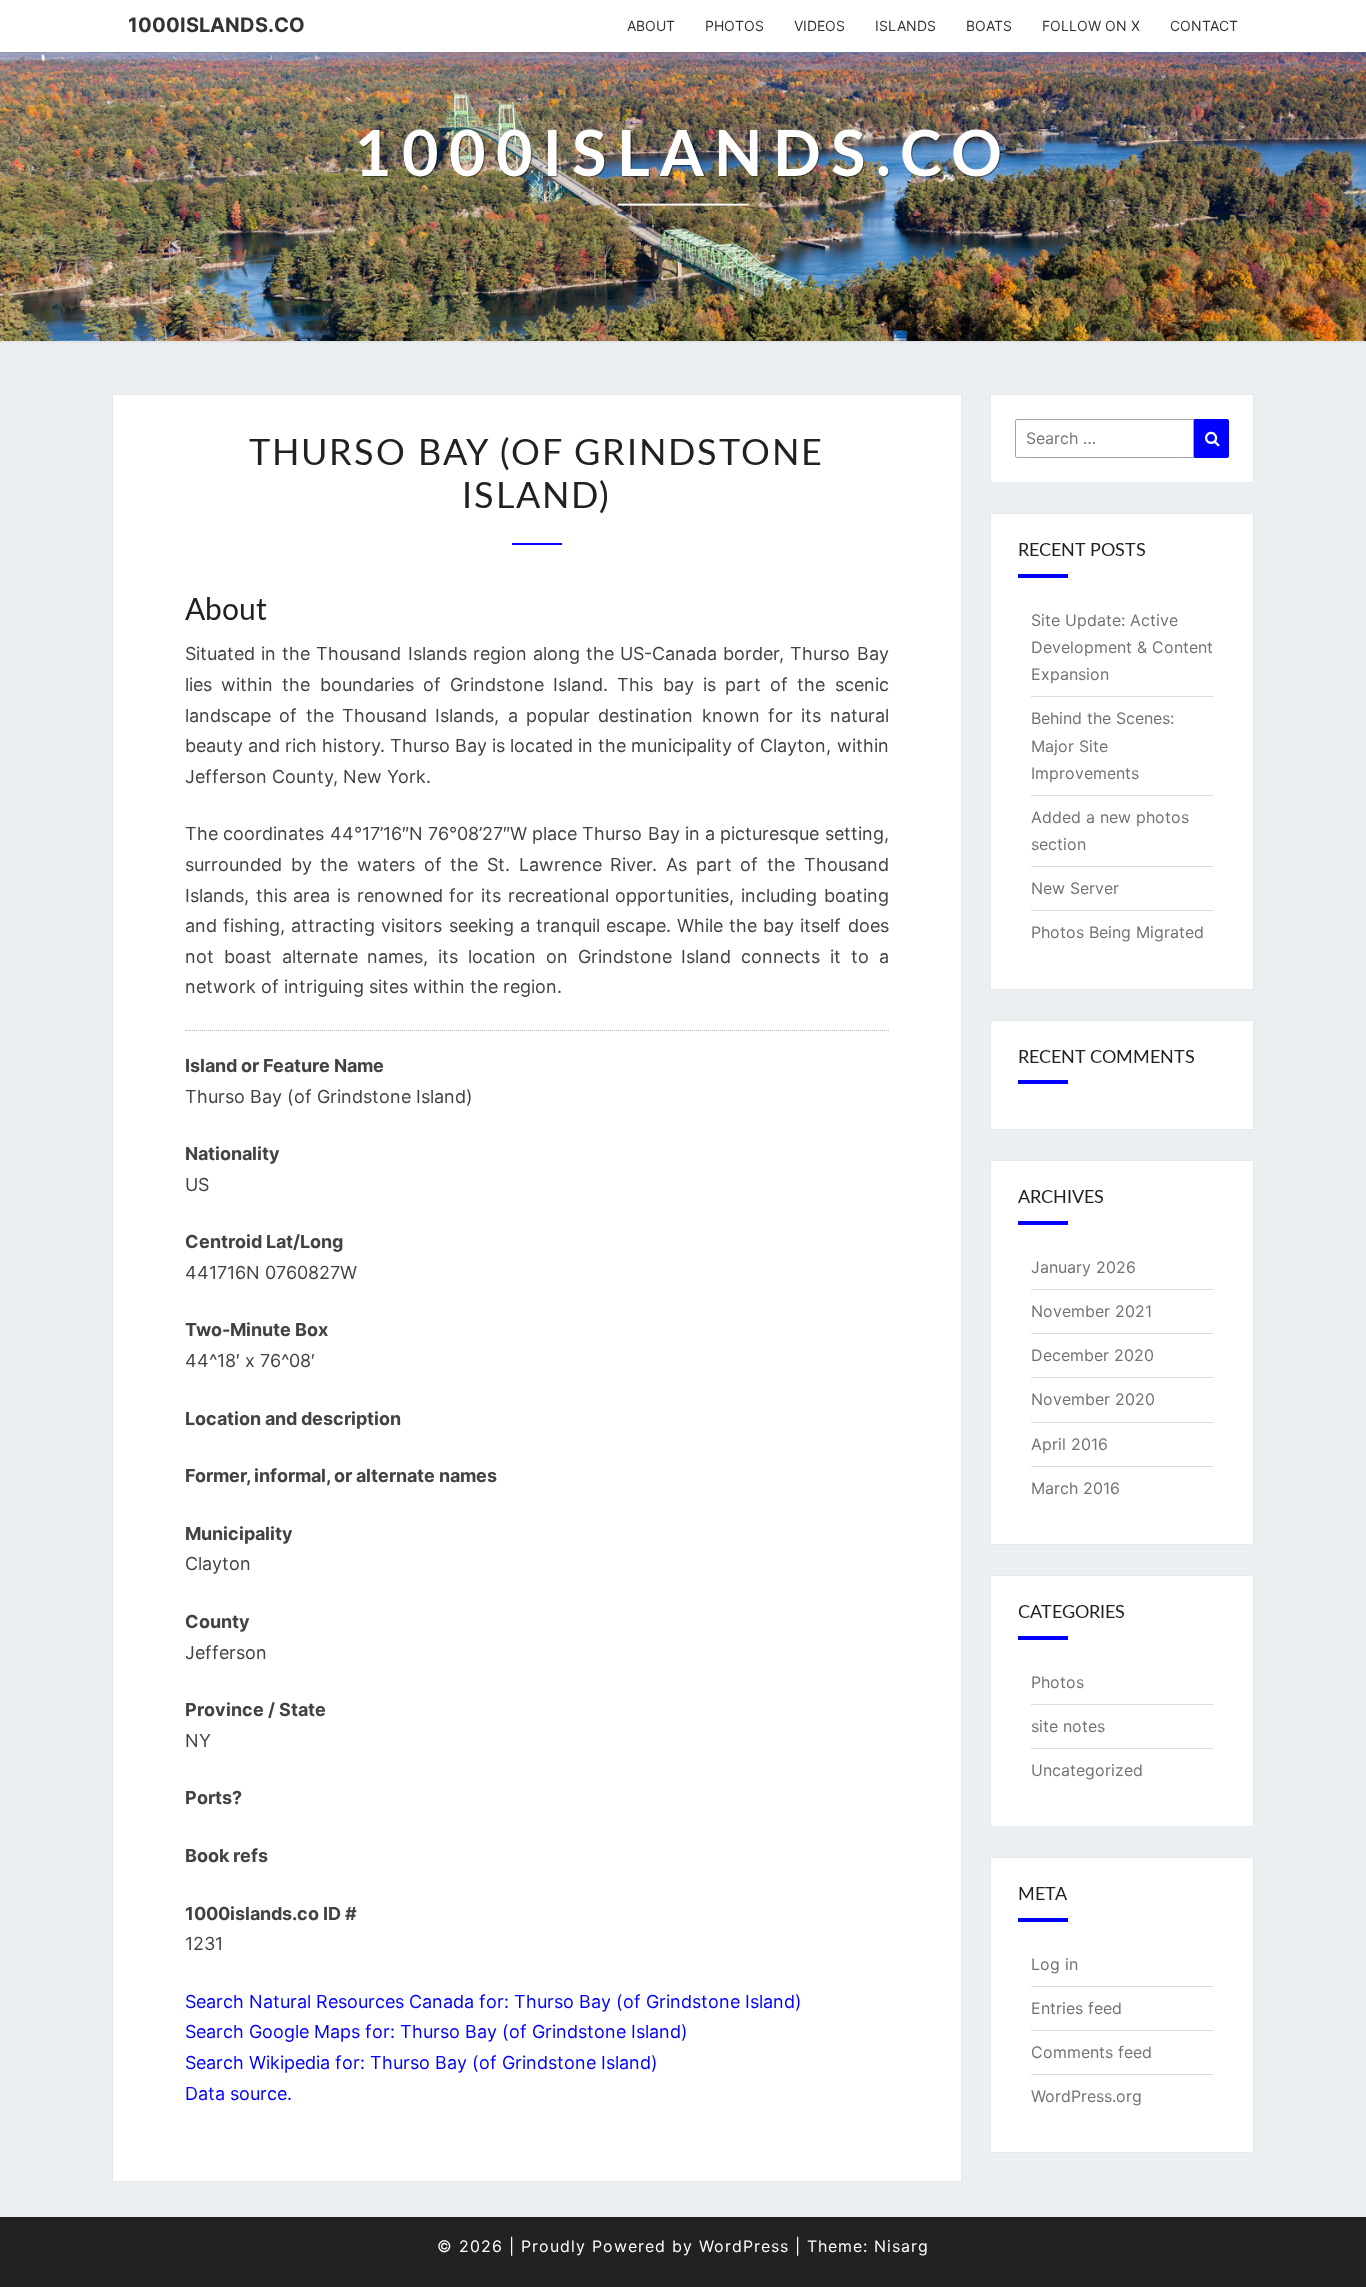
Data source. (238, 2093)
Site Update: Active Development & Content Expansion (1122, 647)
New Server (1075, 888)
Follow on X (1091, 25)
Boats (989, 25)
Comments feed (1091, 2052)
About (651, 25)
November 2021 (1091, 1311)
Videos (819, 25)
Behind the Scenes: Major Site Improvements (1102, 745)
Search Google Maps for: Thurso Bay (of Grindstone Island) (436, 2031)
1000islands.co (216, 25)
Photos (734, 25)
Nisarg (901, 2246)
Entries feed (1076, 2008)
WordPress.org (1086, 2096)
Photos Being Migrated (1117, 932)
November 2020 (1093, 1399)
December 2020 (1092, 1355)
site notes (1068, 1726)
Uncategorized (1087, 1770)
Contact (1204, 25)
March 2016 (1075, 1488)
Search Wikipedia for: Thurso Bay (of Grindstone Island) (421, 2062)
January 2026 (1083, 1267)
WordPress (744, 2246)
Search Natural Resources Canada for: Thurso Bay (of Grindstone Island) (493, 2001)
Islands (905, 25)
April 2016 (1069, 1444)
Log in (1054, 1964)
